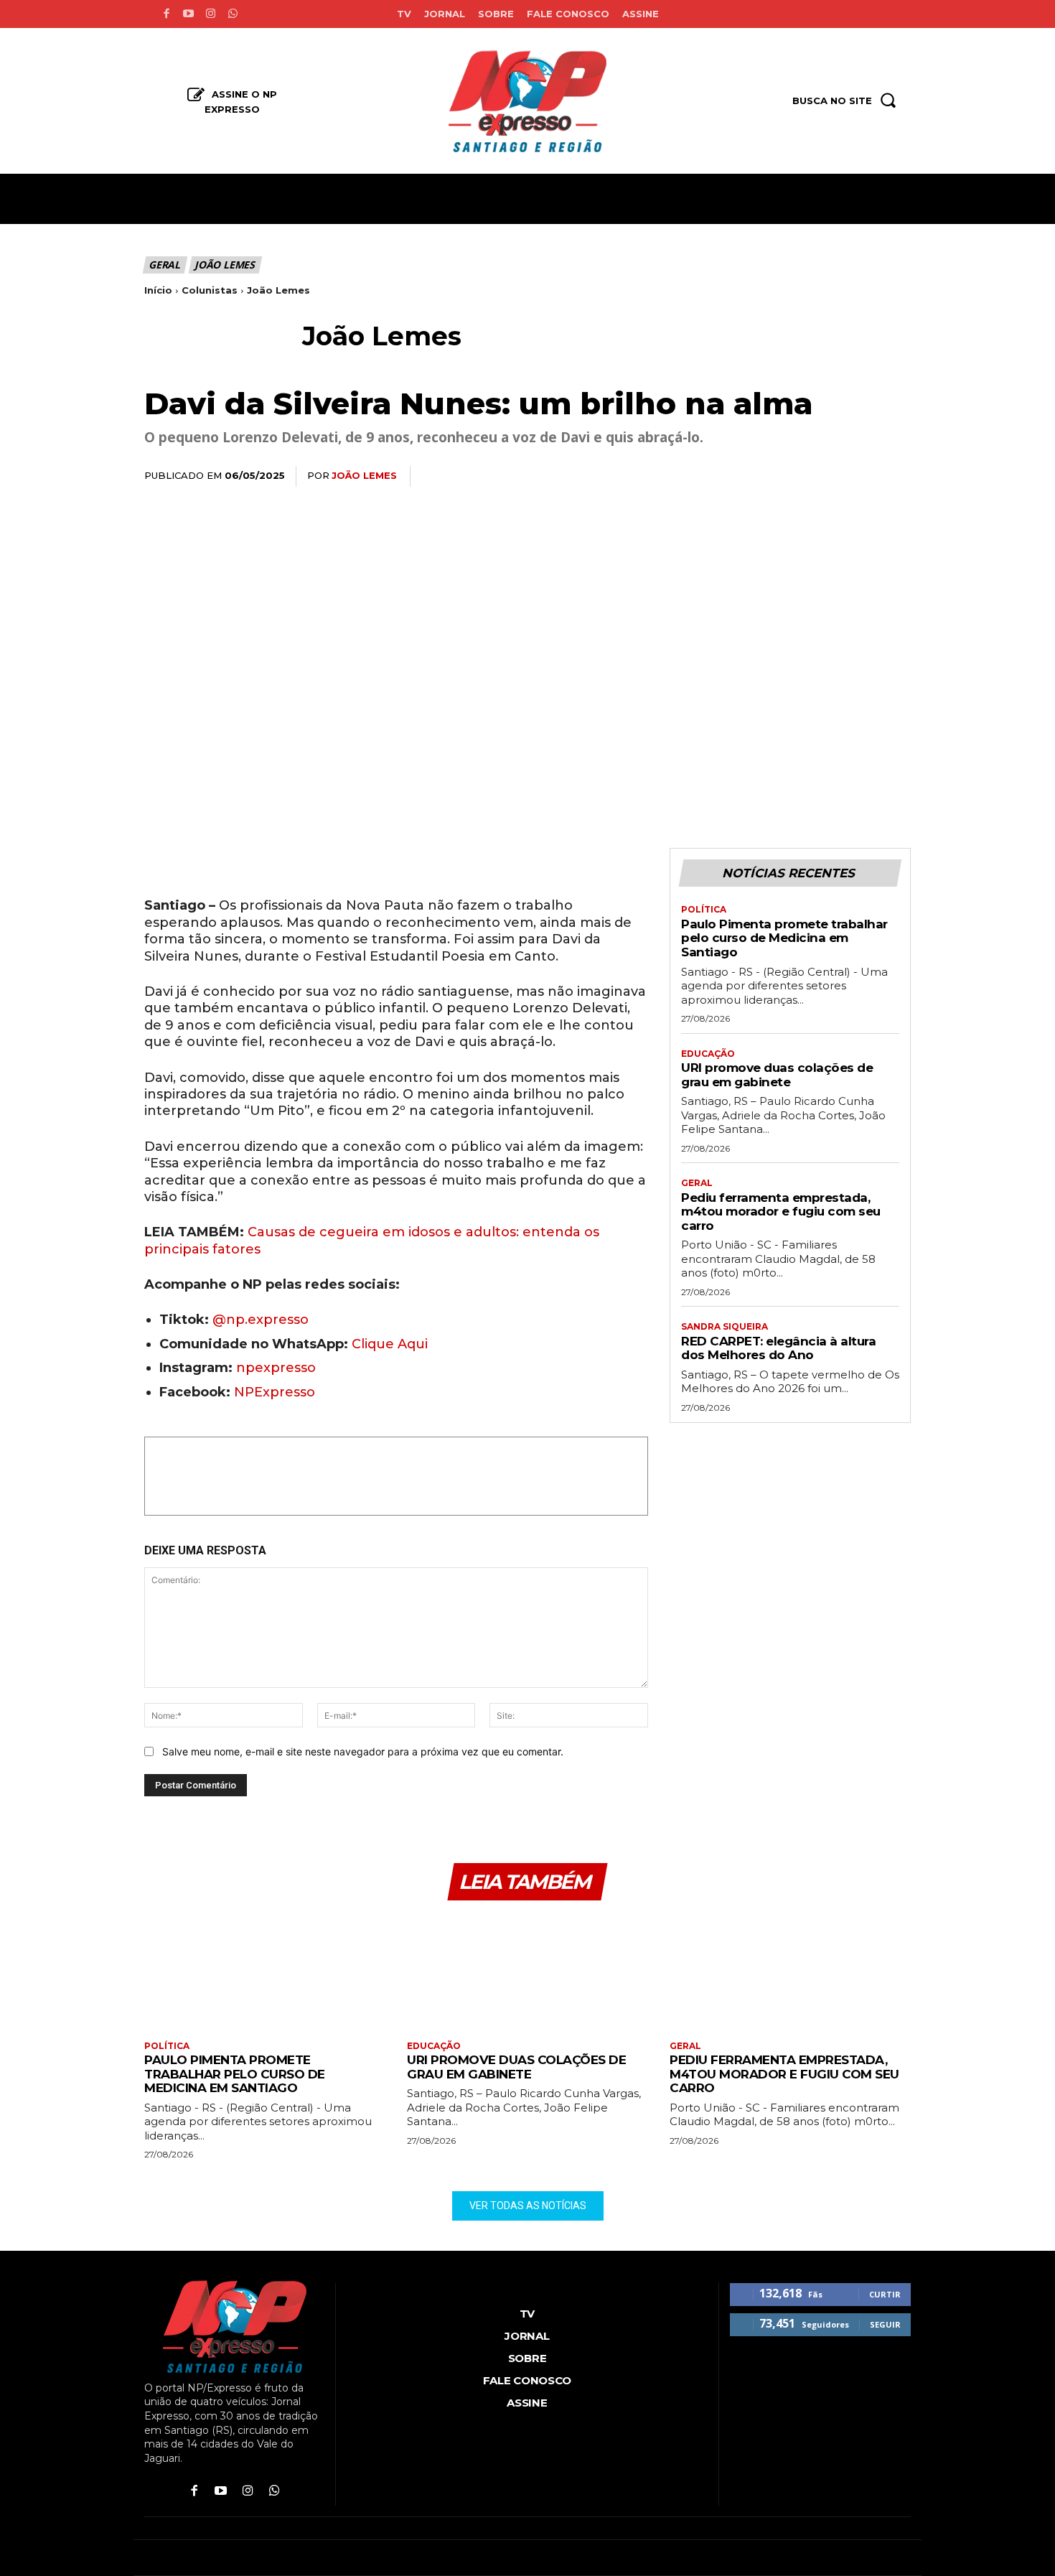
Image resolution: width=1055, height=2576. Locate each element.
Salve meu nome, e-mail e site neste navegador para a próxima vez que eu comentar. (363, 1751)
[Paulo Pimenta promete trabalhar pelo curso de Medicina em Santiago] (265, 1973)
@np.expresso (261, 1320)
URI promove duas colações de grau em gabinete (777, 1075)
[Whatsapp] (233, 14)
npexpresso (274, 1368)
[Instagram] (211, 14)
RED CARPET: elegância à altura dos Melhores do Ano (778, 1348)
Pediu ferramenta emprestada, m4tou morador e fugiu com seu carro (781, 1212)
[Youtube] (188, 14)
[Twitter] (763, 477)
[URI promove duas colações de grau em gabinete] (527, 1973)
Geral (164, 265)
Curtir (885, 2294)
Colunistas (210, 290)
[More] (896, 477)
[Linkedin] (829, 477)
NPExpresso (275, 1392)
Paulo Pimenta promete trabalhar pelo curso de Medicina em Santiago (784, 938)
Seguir (885, 2324)
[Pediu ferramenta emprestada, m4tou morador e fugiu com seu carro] (790, 1973)
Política (704, 910)
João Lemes (225, 265)
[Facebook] (166, 14)
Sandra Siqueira (725, 1327)
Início (158, 290)
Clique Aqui (390, 1344)
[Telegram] (862, 477)
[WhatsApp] (796, 477)
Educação (708, 1054)
